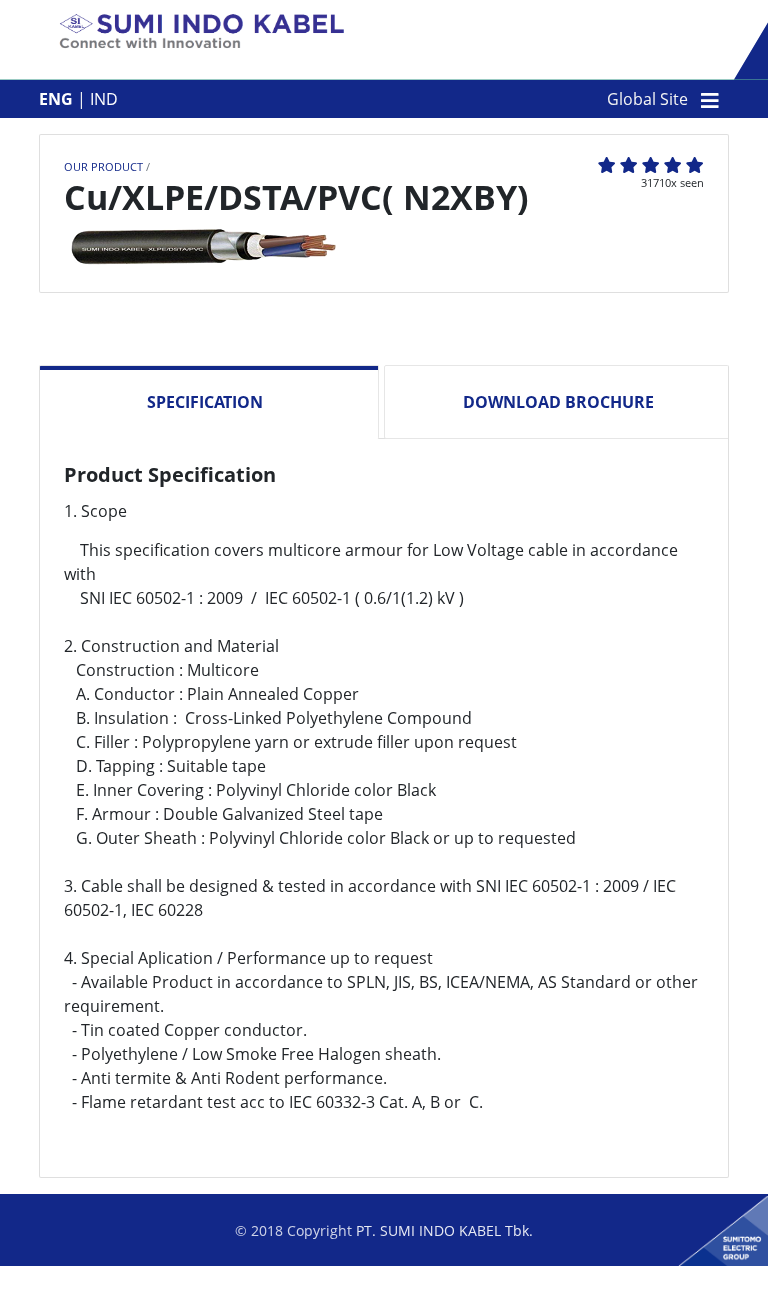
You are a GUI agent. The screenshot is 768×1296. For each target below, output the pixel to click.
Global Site (647, 99)
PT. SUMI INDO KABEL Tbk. (444, 1230)
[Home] (202, 33)
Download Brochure (558, 402)
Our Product (103, 166)
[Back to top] (733, 1261)
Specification (205, 402)
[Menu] (710, 99)
